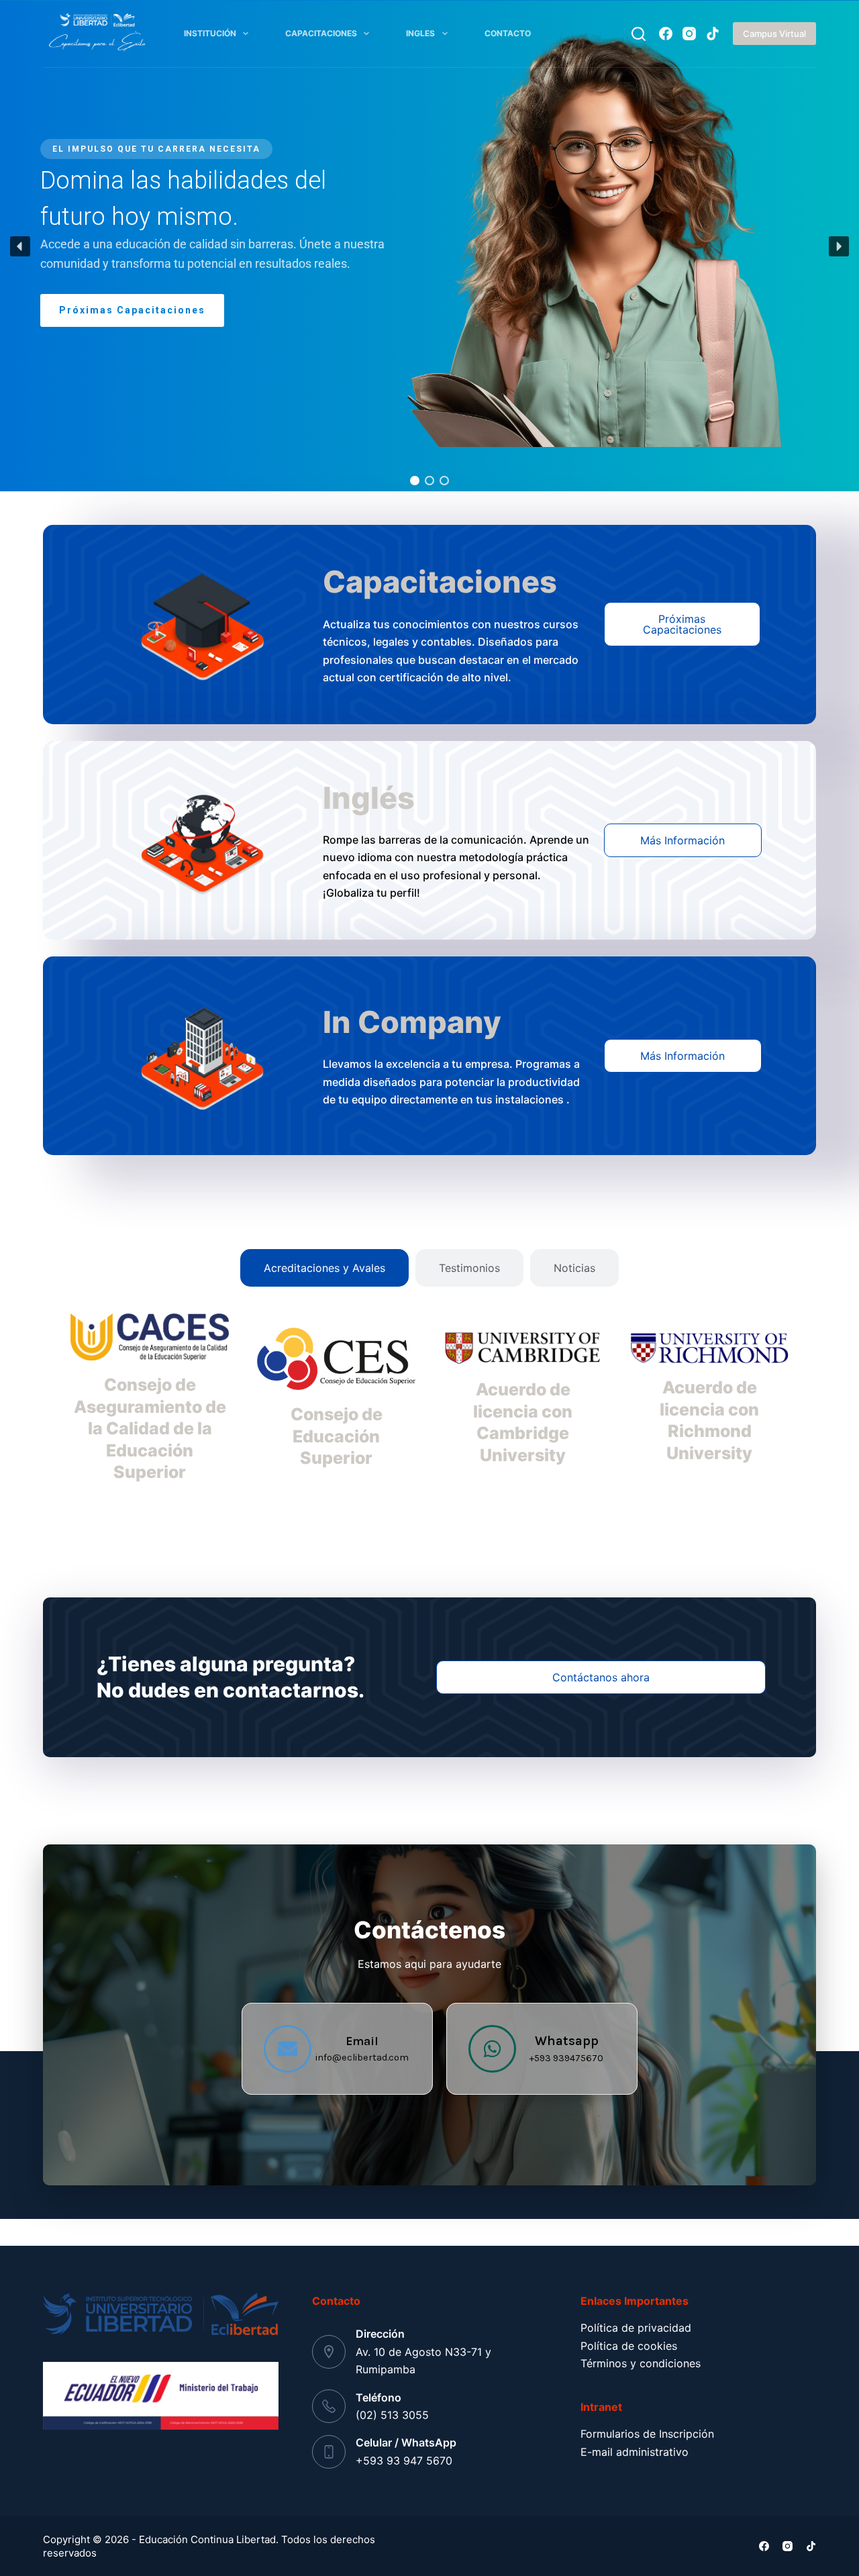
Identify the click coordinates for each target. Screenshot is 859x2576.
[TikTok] (713, 34)
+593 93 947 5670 (404, 2461)
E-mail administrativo (635, 2452)
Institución (210, 33)
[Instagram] (689, 34)
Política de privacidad (636, 2328)
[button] (20, 246)
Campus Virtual (774, 34)
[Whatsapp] (492, 2049)
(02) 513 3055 (392, 2415)
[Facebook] (666, 34)
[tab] (324, 1268)
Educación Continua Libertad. (209, 2539)
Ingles (420, 33)
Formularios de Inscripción (647, 2434)
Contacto (508, 33)
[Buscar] (639, 34)
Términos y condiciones (641, 2363)
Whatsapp (567, 2041)
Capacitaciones (321, 33)
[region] (429, 246)
